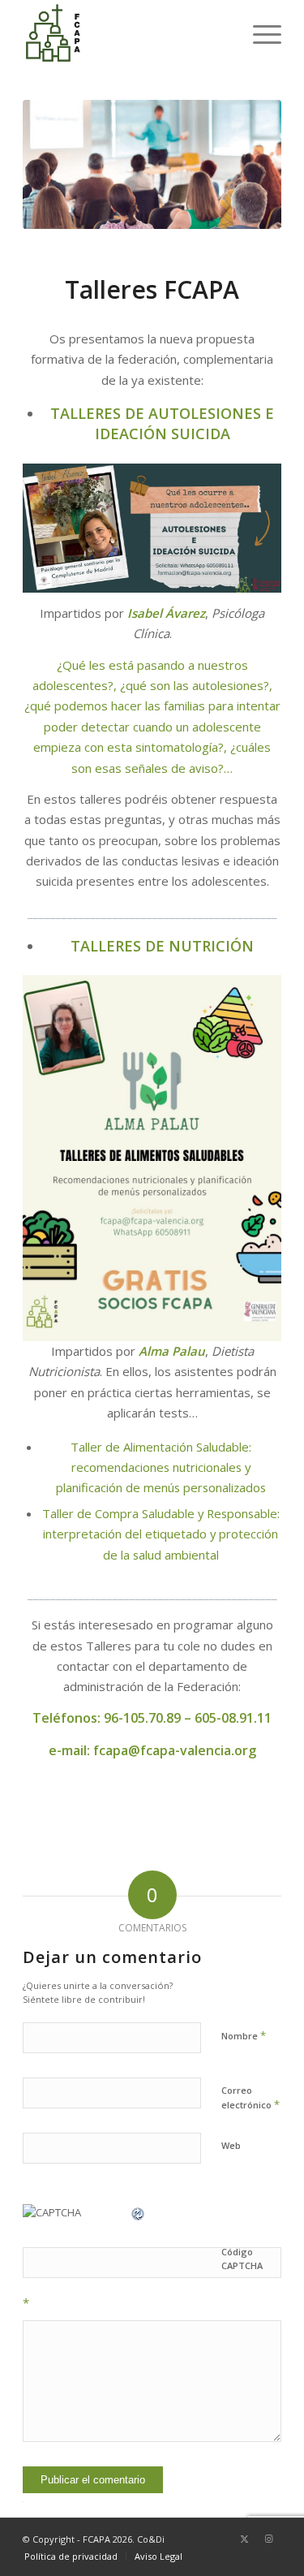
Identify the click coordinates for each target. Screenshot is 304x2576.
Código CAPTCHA (242, 2259)
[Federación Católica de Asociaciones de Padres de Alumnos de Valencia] (126, 33)
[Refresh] (139, 2212)
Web (231, 2145)
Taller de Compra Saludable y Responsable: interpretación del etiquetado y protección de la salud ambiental (161, 1534)
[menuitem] (259, 33)
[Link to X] (245, 2539)
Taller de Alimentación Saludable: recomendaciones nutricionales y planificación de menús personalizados (161, 1467)
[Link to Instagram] (269, 2539)
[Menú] (259, 33)
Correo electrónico (250, 2098)
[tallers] (152, 164)
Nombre (244, 2035)
